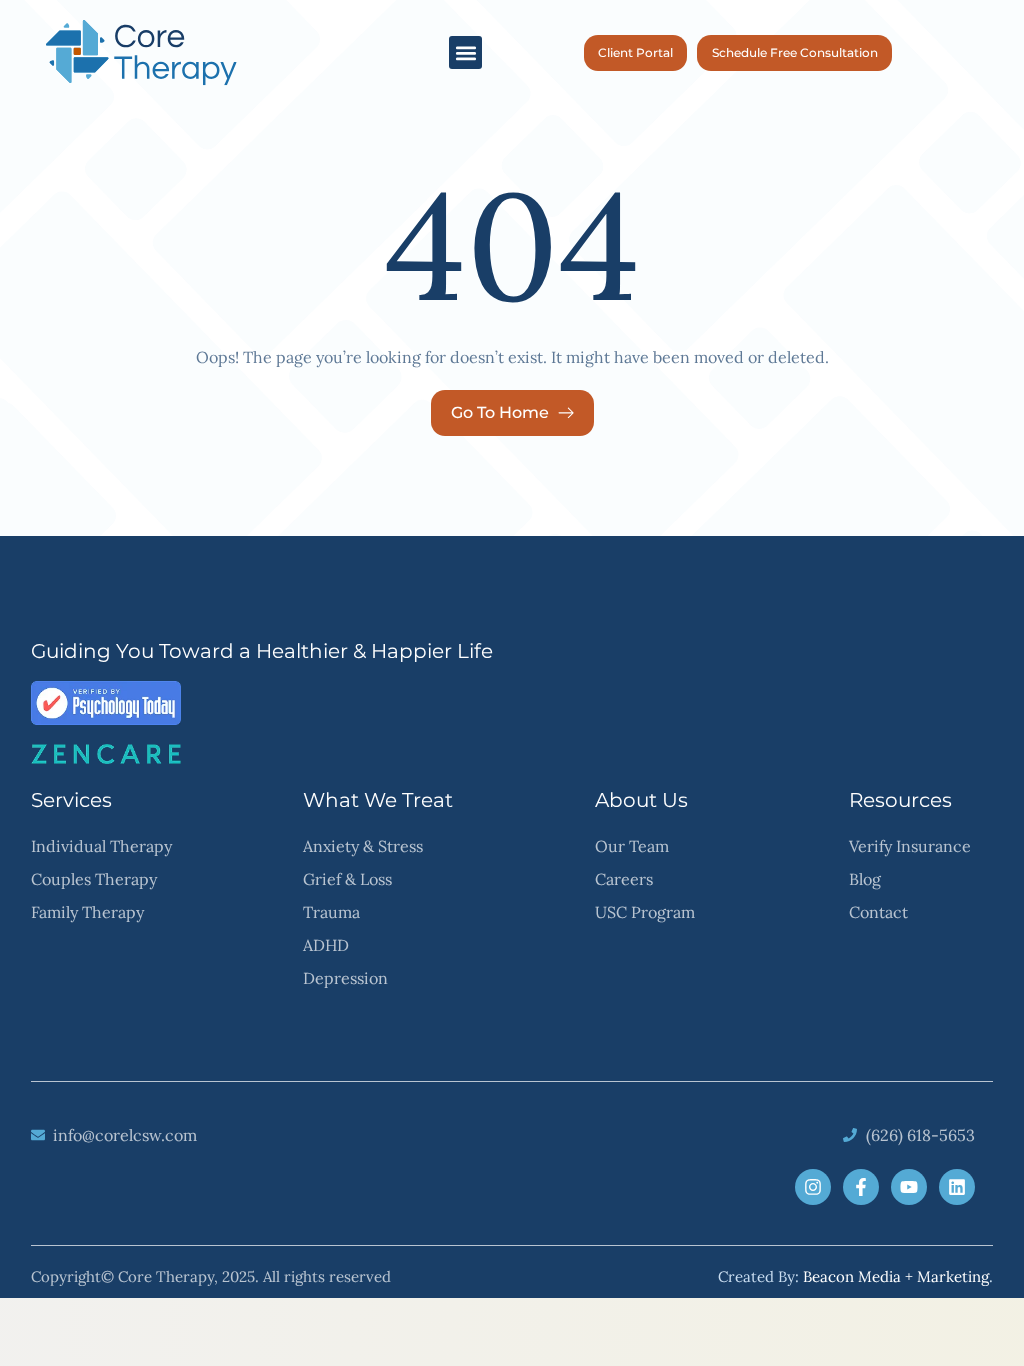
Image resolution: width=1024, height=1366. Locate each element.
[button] (465, 52)
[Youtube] (909, 1187)
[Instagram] (813, 1187)
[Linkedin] (957, 1187)
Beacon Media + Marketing (896, 1276)
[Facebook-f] (861, 1187)
